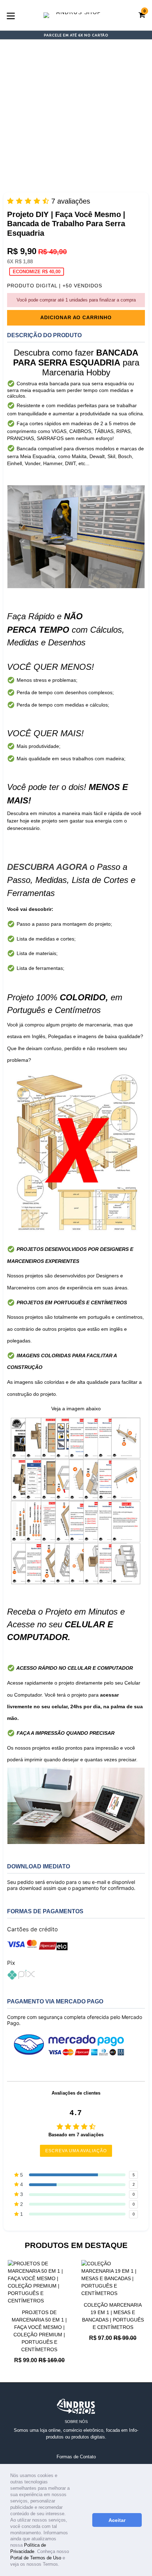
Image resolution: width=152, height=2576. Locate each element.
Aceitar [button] (117, 2520)
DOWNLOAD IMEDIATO (39, 1866)
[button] (62, 2565)
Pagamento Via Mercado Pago (55, 2001)
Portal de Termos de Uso (36, 2558)
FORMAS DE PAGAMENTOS (45, 1911)
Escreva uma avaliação (76, 2151)
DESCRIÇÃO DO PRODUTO (44, 335)
